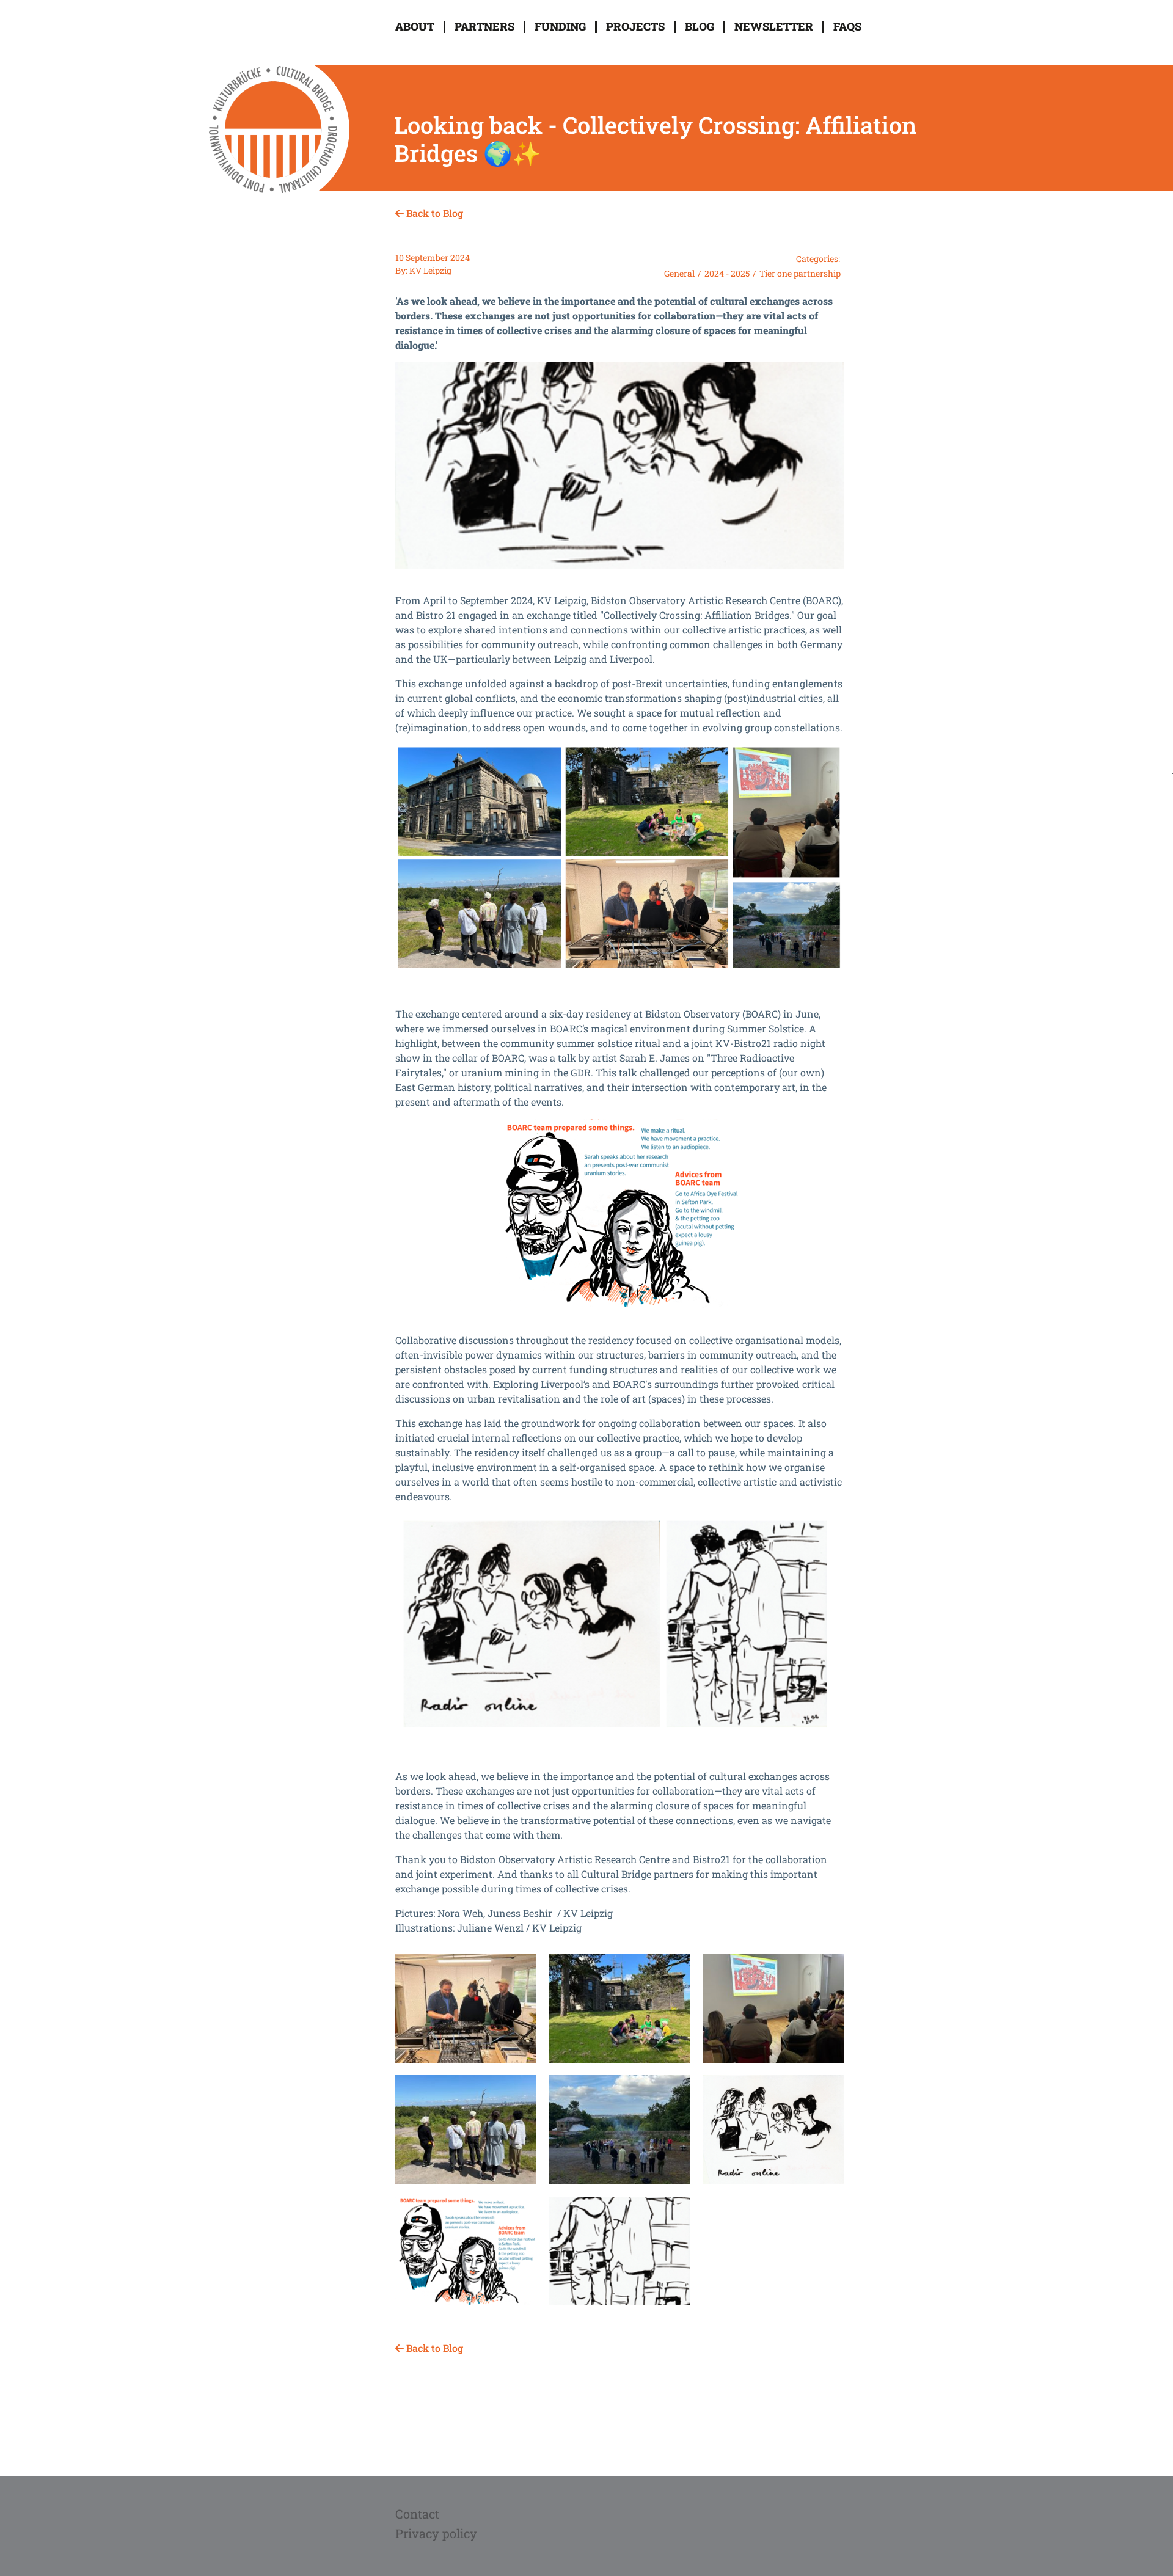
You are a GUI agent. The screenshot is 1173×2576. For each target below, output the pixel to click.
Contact (417, 2514)
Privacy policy (436, 2533)
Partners (484, 26)
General (679, 273)
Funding (560, 26)
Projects (635, 26)
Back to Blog (433, 213)
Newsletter (774, 26)
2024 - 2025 (727, 273)
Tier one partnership (800, 273)
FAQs (847, 26)
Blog (700, 26)
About (415, 26)
